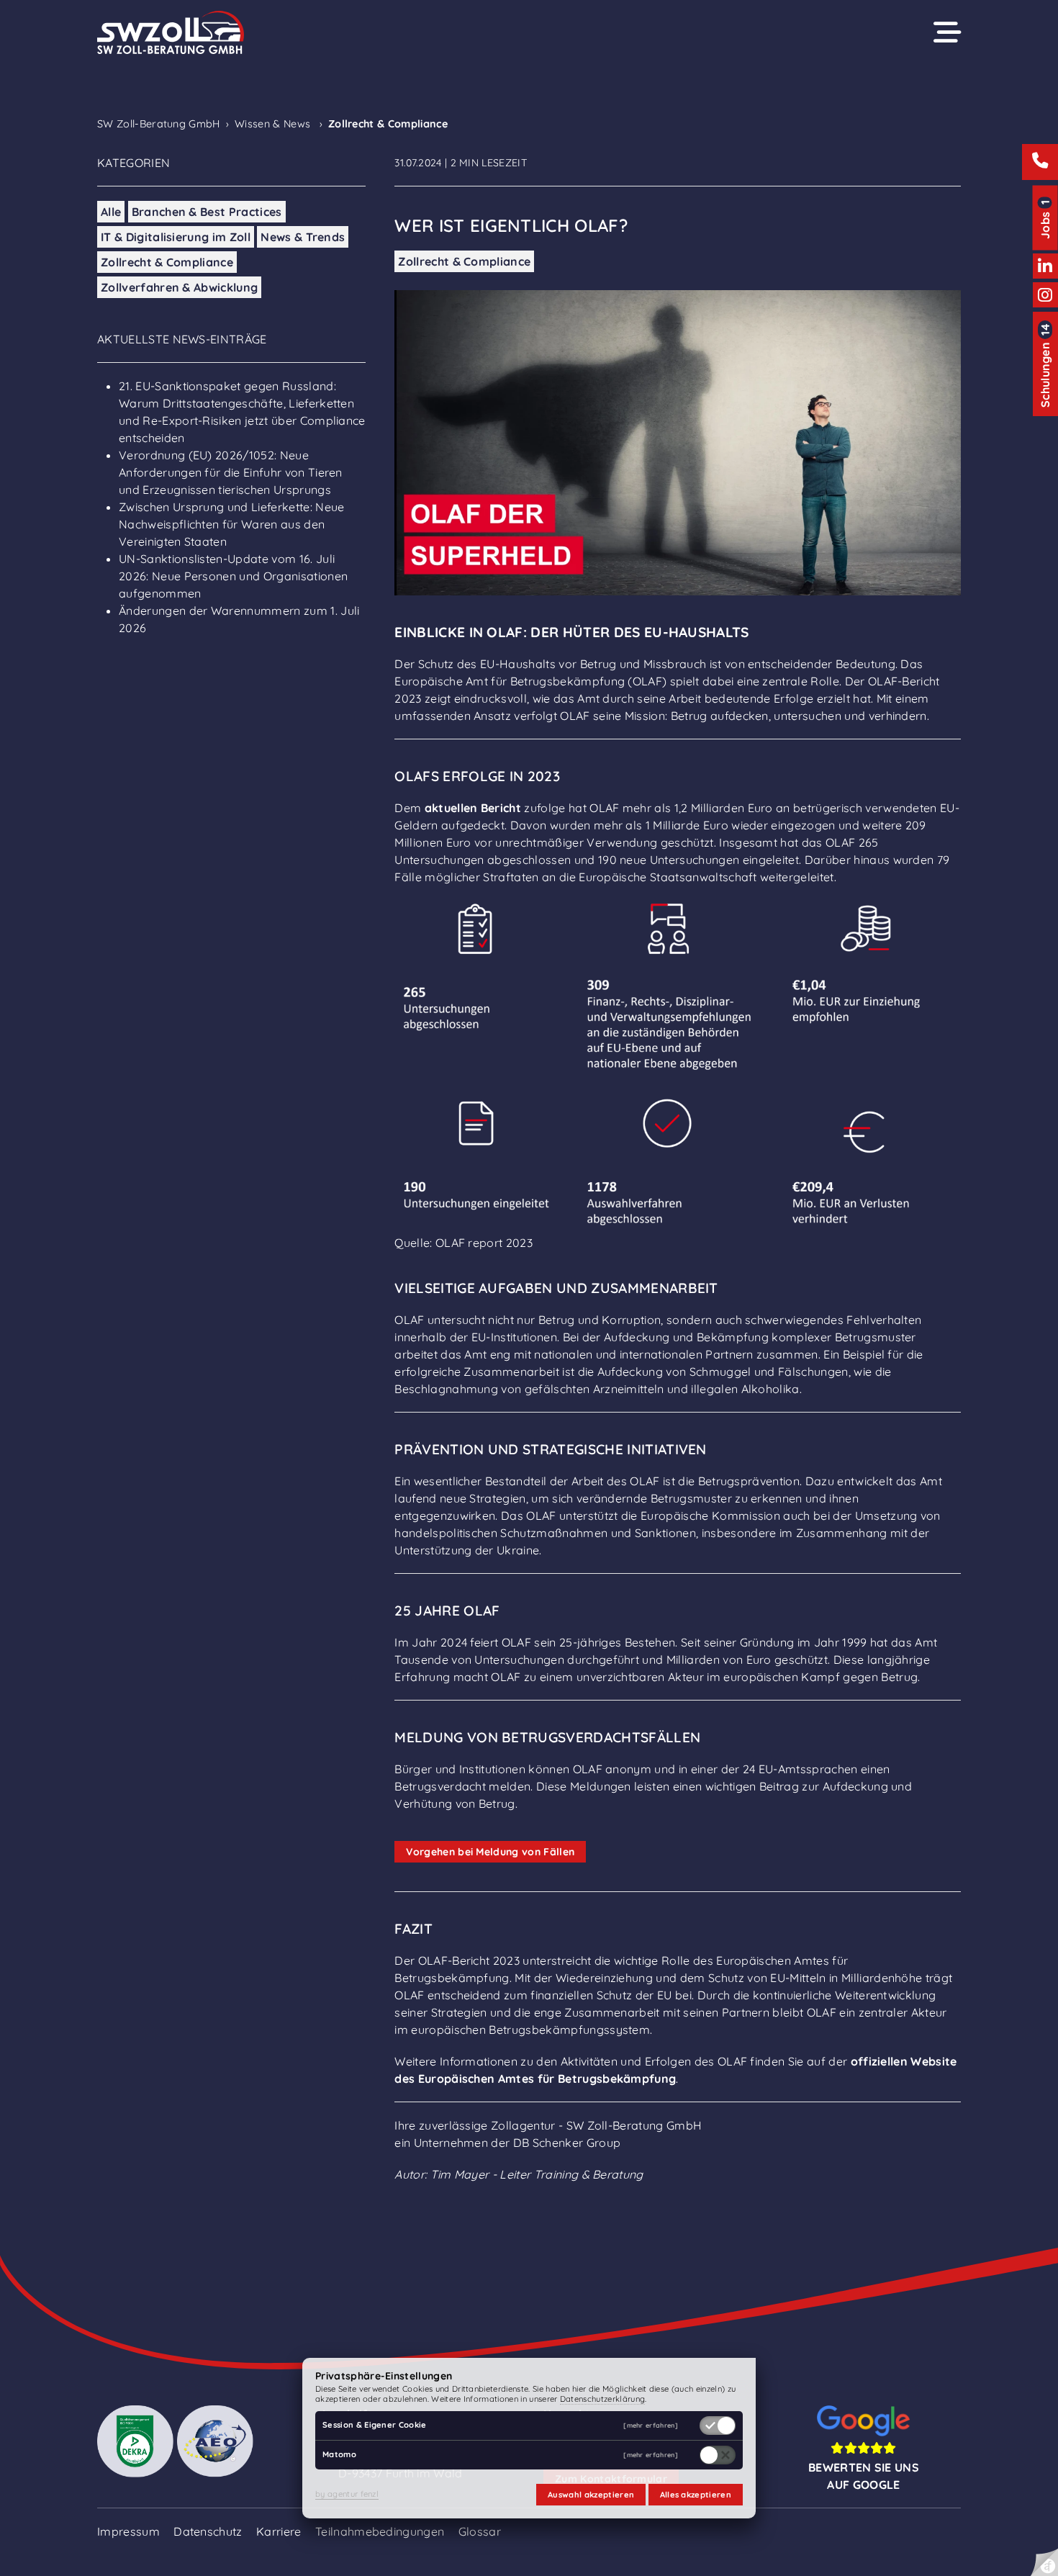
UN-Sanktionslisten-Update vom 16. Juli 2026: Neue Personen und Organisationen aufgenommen (233, 576)
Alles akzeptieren (696, 2495)
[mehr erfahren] (651, 2426)
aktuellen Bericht (473, 808)
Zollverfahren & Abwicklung (179, 287)
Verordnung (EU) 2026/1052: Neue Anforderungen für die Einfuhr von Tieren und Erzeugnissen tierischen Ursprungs (231, 472)
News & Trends (303, 237)
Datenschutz (208, 2531)
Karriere (279, 2531)
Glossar (480, 2531)
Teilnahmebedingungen (380, 2531)
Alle (111, 212)
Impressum (128, 2531)
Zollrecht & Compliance (167, 262)
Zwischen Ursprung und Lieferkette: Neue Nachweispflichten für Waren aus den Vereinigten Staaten (231, 524)
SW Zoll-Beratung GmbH (159, 124)
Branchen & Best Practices (207, 212)
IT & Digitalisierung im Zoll (176, 237)
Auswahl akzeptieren (591, 2495)
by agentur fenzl (347, 2494)
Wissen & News (272, 124)
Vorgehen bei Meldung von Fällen (490, 1852)
